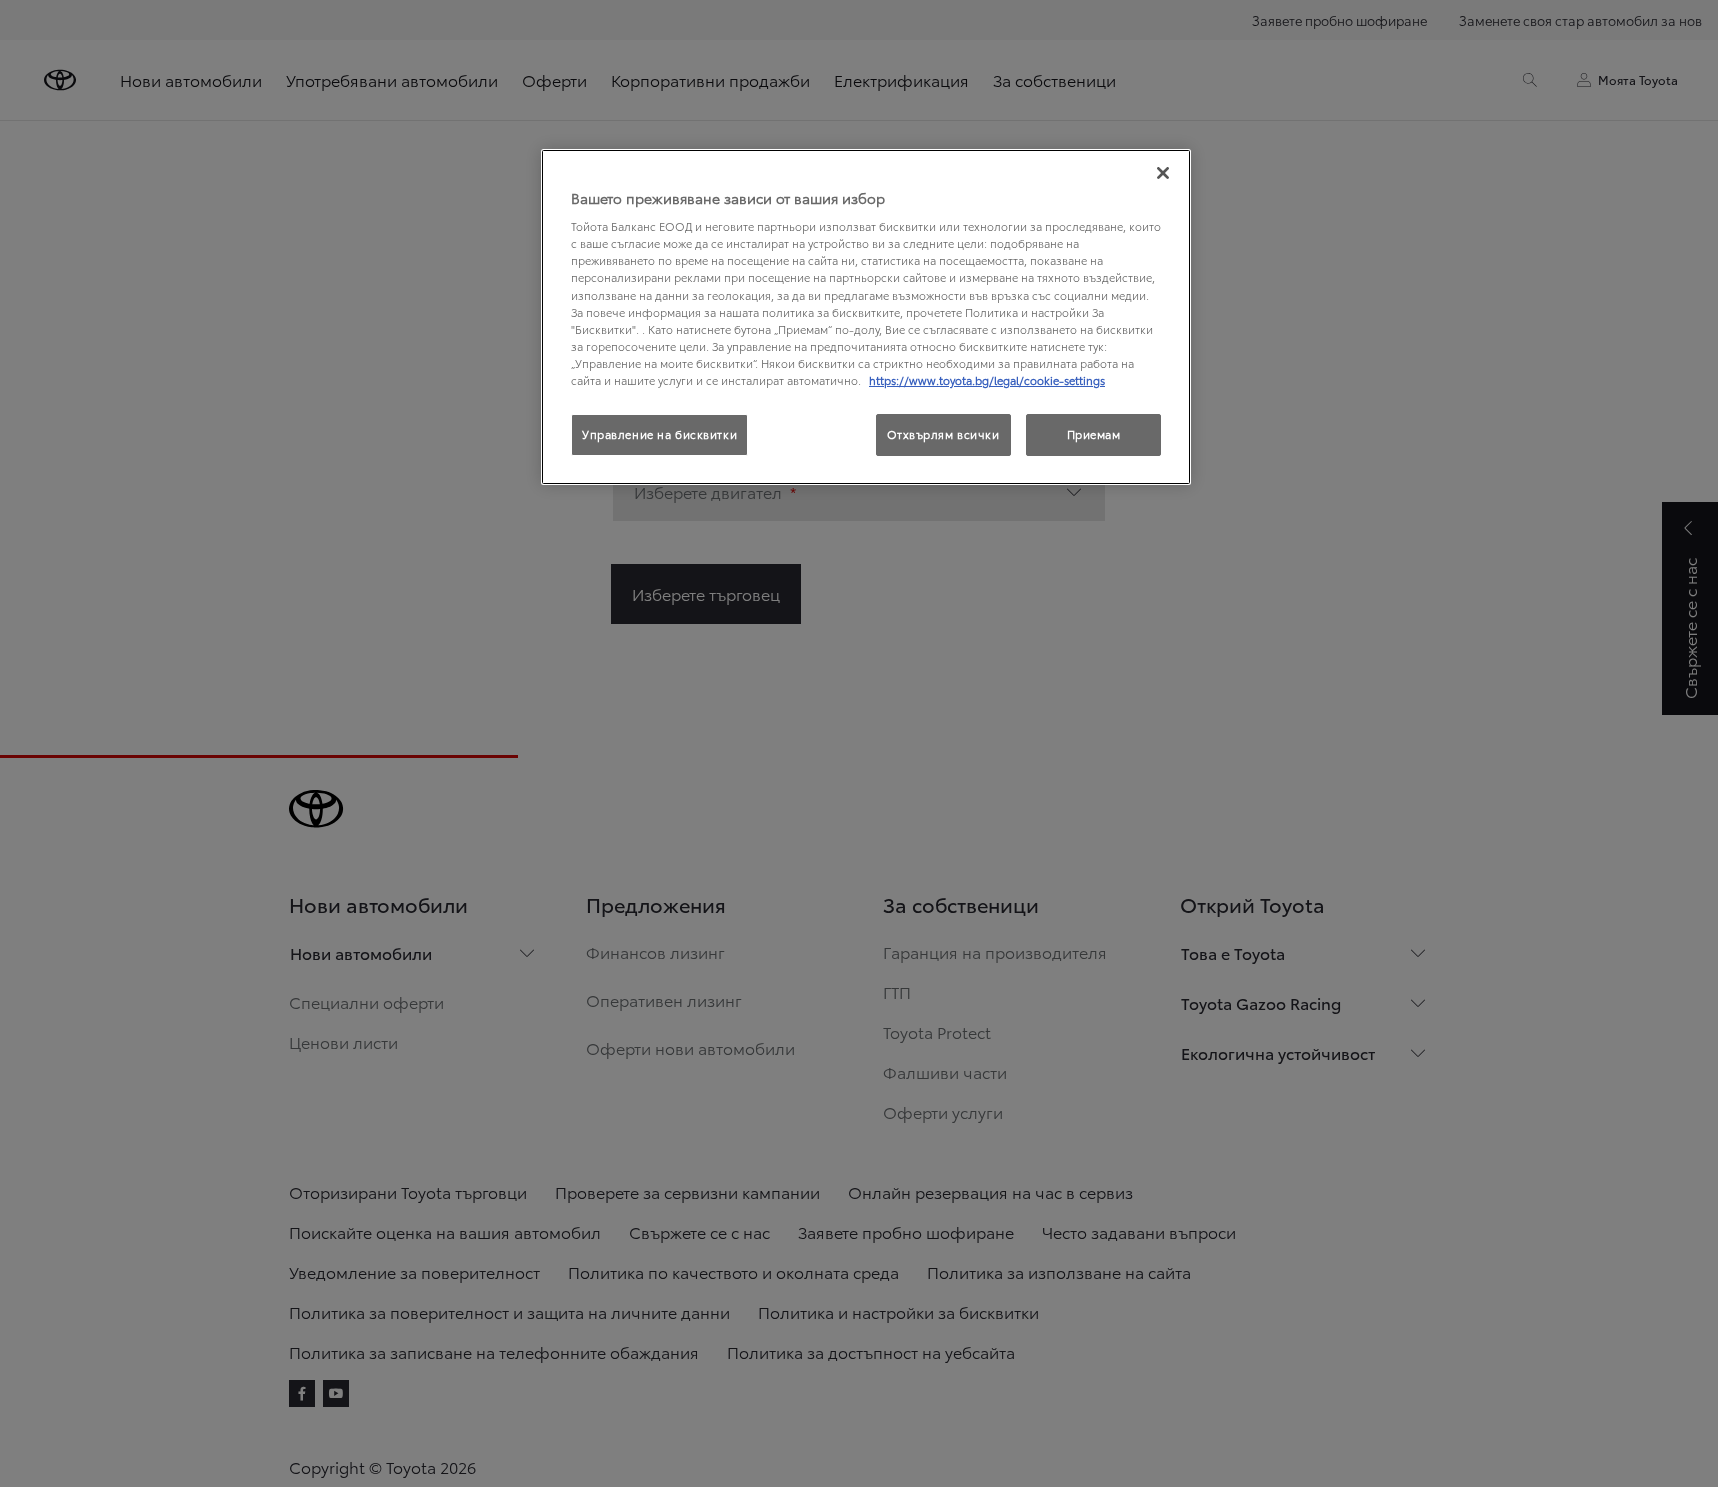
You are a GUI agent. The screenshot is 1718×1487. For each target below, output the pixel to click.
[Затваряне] (1163, 173)
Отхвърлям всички (943, 434)
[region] (866, 317)
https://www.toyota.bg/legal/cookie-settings (987, 380)
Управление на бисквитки (659, 434)
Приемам (1094, 434)
